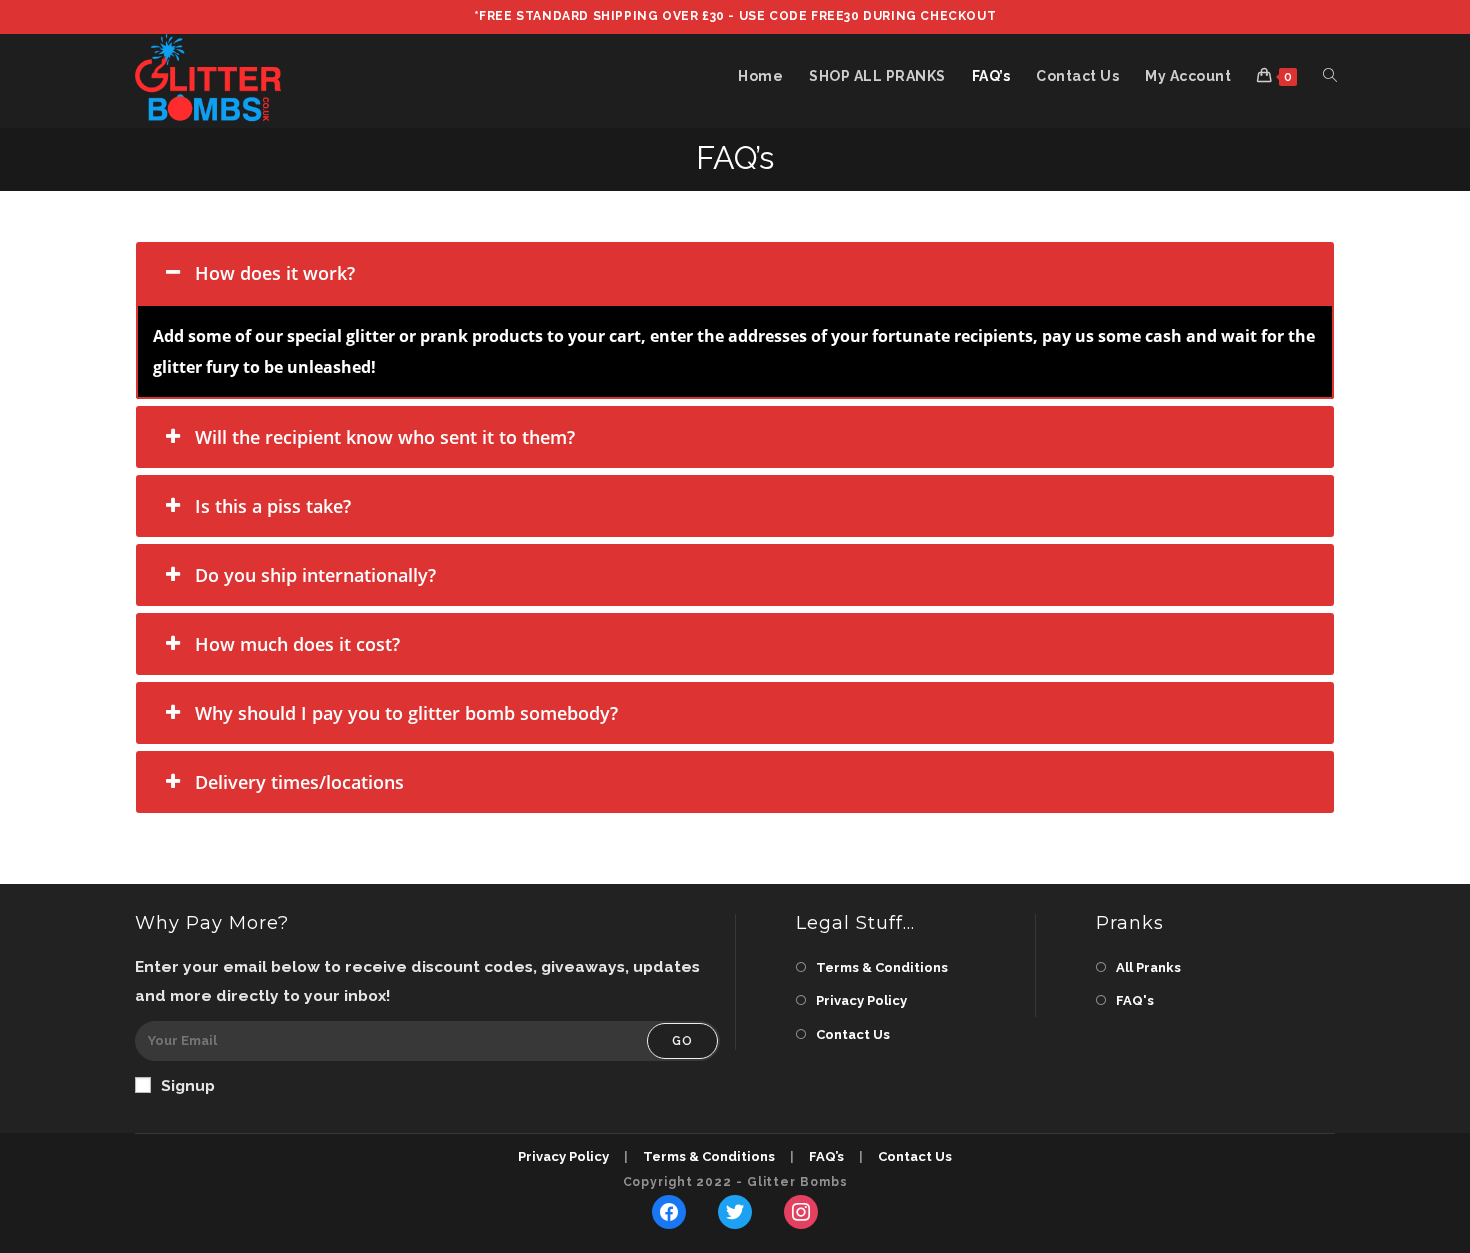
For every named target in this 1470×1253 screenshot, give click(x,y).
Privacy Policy (861, 1000)
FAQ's (1135, 1000)
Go (682, 1041)
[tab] (735, 273)
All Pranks (1148, 967)
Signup (188, 1085)
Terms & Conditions (882, 967)
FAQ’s (826, 1156)
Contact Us (853, 1034)
